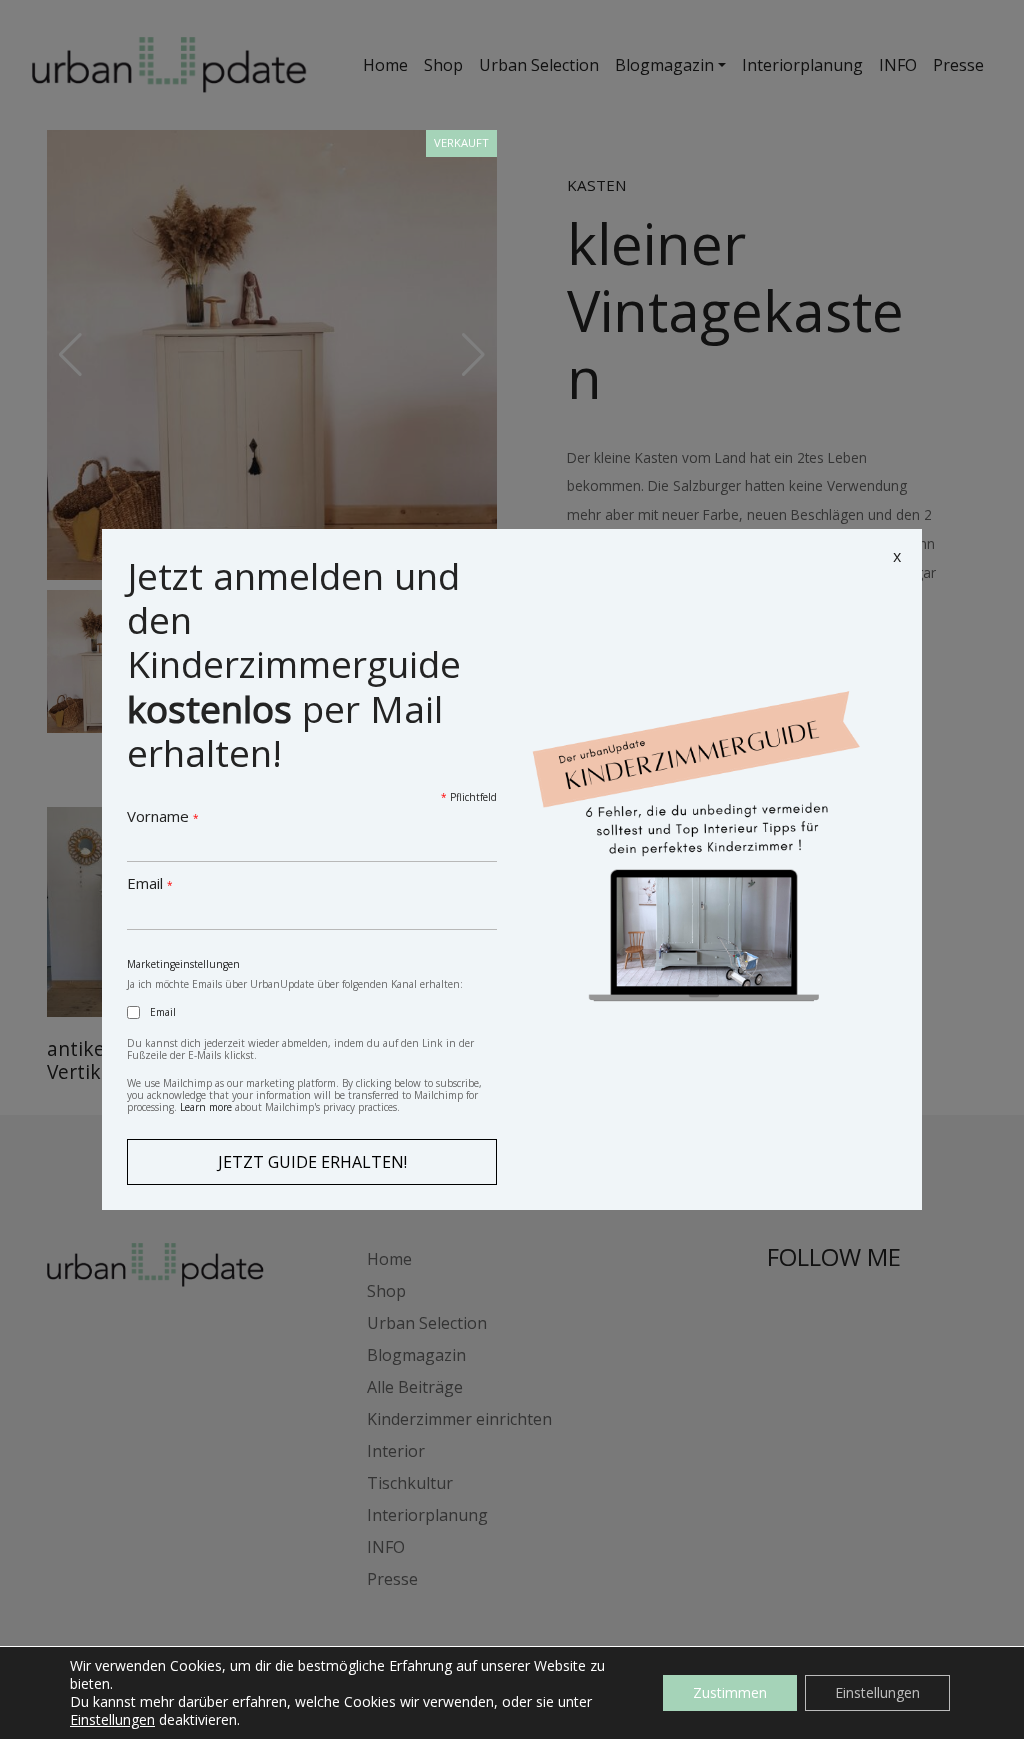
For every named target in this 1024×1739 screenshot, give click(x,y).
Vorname (163, 816)
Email (150, 883)
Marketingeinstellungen (183, 964)
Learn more (206, 1107)
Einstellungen (112, 1720)
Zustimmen (730, 1692)
